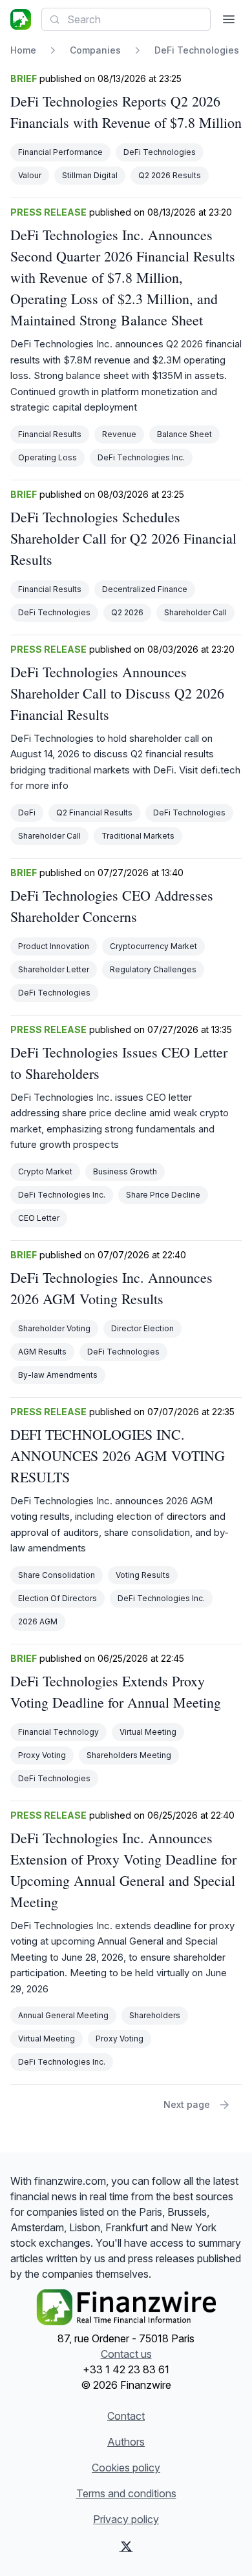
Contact (126, 2416)
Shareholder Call (195, 612)
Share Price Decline (163, 1195)
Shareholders (155, 2015)
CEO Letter (39, 1218)
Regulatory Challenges (153, 969)
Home (23, 50)
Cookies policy (126, 2468)
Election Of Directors (58, 1598)
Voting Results (143, 1575)
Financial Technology (58, 1732)
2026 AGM (38, 1621)
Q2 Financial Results (94, 813)
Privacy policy (126, 2519)
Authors (126, 2442)
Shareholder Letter (54, 969)
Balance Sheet (184, 434)
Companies (95, 50)
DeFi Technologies (160, 152)
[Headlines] (21, 19)
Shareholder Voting (54, 1328)
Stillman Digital (90, 175)
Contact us (126, 2354)
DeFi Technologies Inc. (141, 457)
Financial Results (50, 434)
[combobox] (126, 19)
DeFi (27, 813)
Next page (187, 2104)
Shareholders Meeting (129, 1755)
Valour (30, 175)
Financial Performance (60, 152)
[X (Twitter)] (126, 2546)
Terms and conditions (126, 2493)
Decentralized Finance (145, 589)
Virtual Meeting (148, 1732)
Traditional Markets (138, 836)
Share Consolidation (57, 1575)
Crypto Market (45, 1171)
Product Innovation (54, 946)
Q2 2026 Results (170, 175)
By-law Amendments (58, 1375)
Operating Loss (47, 457)
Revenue (119, 434)
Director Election (142, 1328)
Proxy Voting (42, 1755)
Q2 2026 (127, 612)
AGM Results (42, 1352)
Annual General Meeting (63, 2015)
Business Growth (125, 1171)
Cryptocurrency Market (153, 946)
